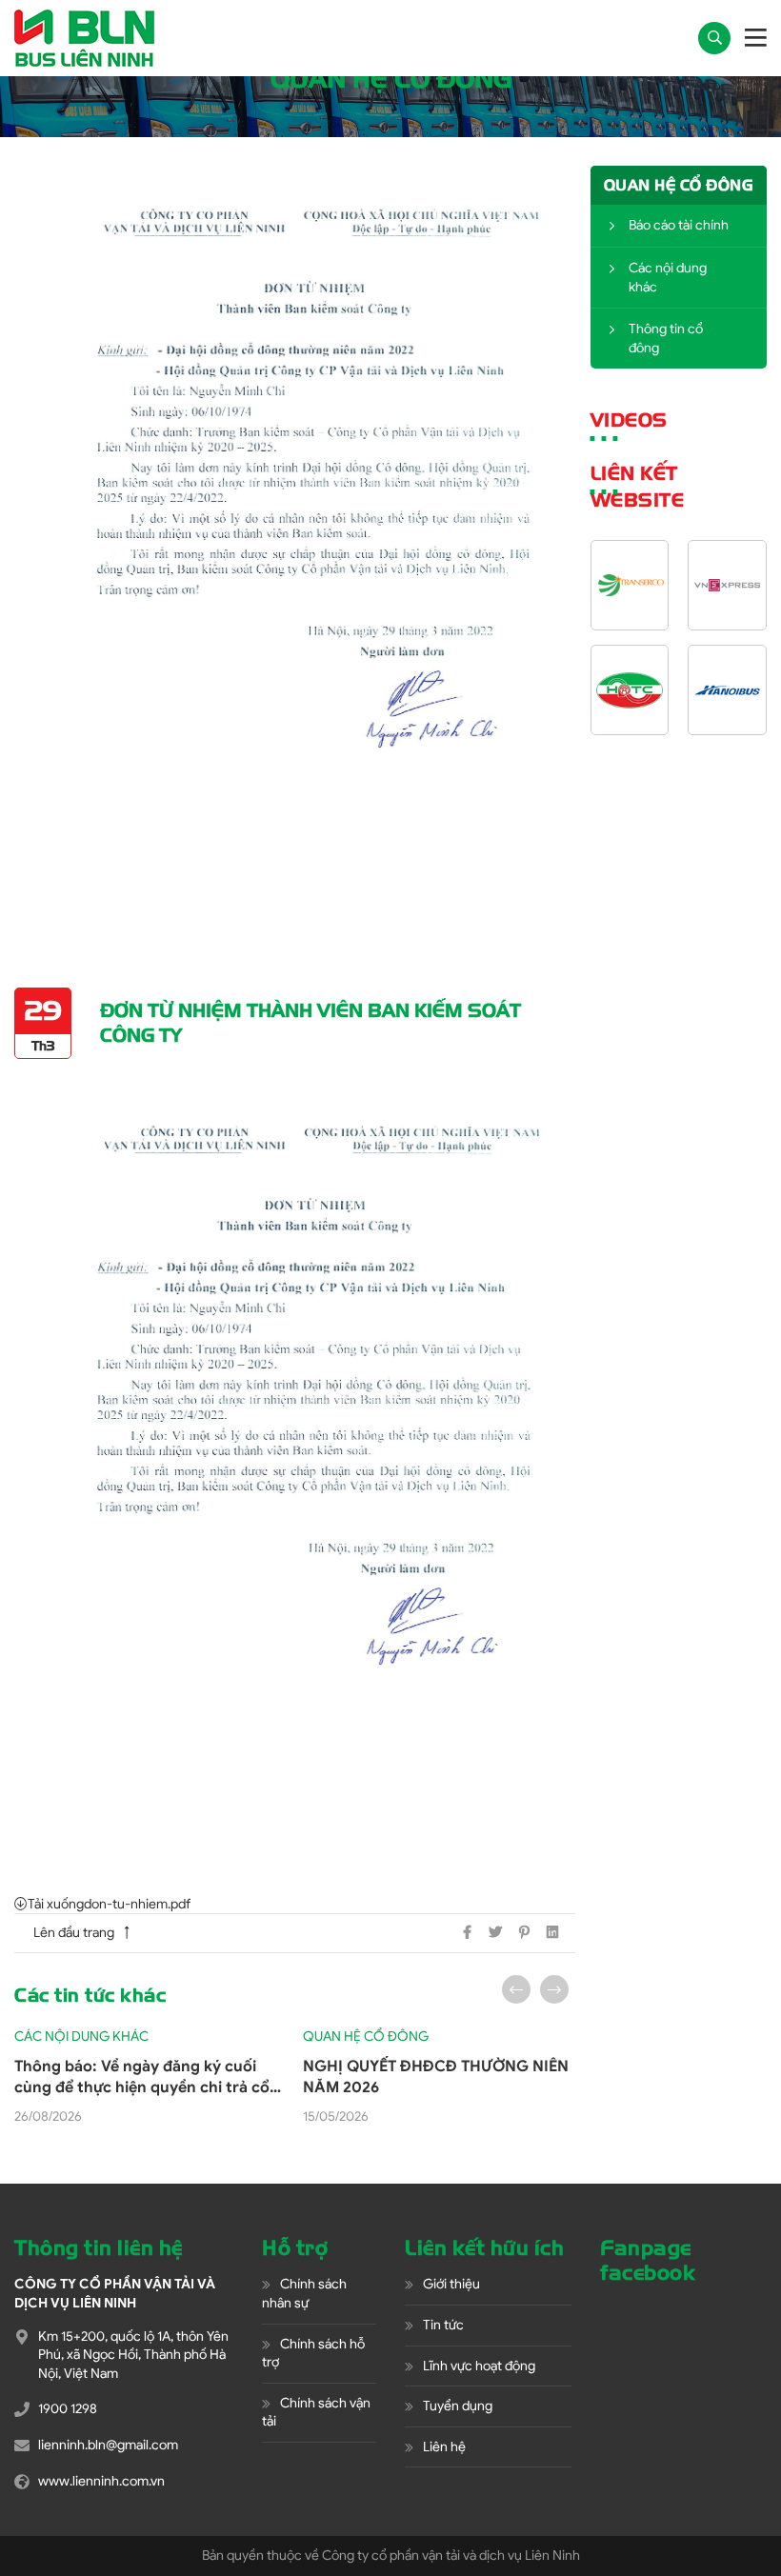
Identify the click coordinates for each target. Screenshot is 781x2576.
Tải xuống (56, 1904)
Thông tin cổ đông (666, 339)
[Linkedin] (552, 1933)
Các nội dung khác (668, 278)
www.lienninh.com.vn (101, 2481)
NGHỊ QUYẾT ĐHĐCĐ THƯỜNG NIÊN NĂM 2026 (436, 2077)
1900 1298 (68, 2409)
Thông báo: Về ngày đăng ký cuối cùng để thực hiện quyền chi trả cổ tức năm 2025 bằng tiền (142, 2078)
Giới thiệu (451, 2284)
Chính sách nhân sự (304, 2294)
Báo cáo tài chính (679, 225)
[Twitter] (495, 1933)
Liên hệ (444, 2447)
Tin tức (443, 2325)
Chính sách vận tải (316, 2413)
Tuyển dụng (458, 2406)
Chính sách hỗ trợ (313, 2354)
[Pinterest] (524, 1933)
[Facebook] (467, 1933)
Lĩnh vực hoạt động (479, 2366)
